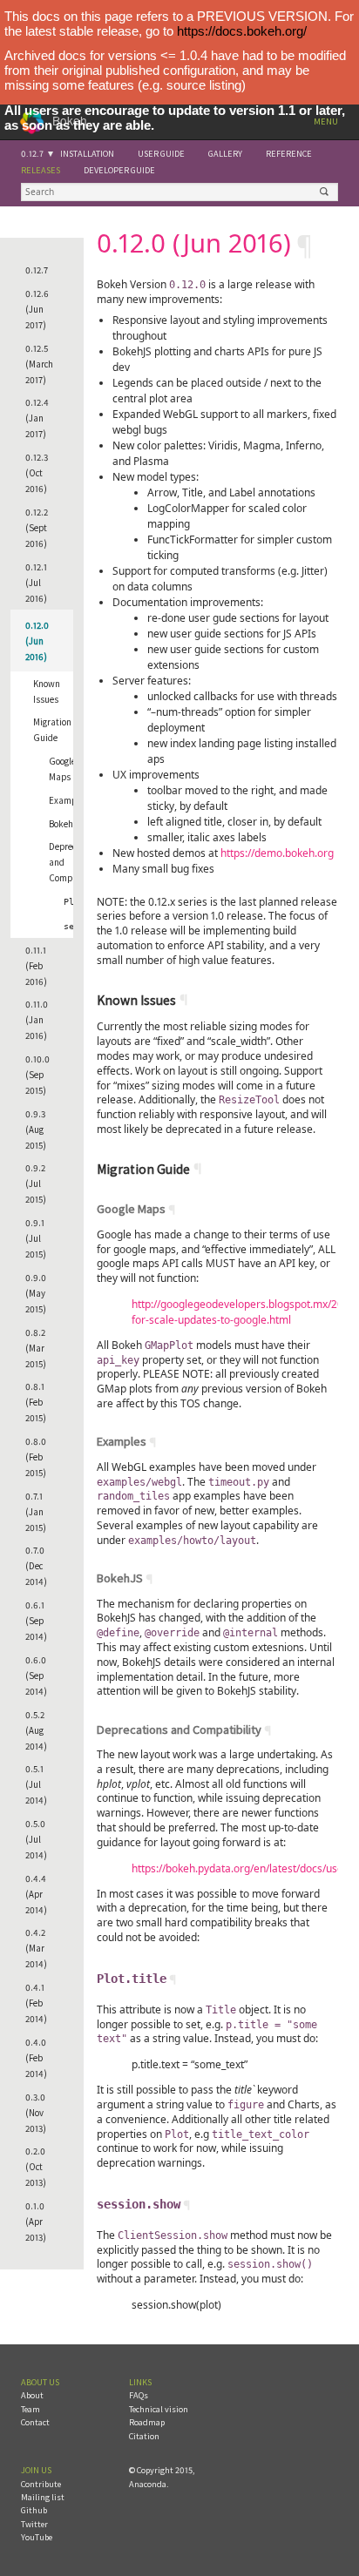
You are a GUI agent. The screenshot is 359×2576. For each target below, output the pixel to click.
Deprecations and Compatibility (68, 862)
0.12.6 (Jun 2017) (37, 309)
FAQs (139, 2395)
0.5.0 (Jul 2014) (36, 1839)
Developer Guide (119, 170)
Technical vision (159, 2409)
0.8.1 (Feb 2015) (36, 1402)
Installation (87, 154)
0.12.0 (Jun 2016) (37, 641)
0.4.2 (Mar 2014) (36, 1948)
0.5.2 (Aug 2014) (36, 1730)
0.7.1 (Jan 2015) (36, 1512)
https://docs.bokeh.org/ (242, 31)
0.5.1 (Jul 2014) (36, 1784)
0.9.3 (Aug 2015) (36, 1130)
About (32, 2395)
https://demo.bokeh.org (277, 853)
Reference (289, 154)
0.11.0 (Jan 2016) (37, 1020)
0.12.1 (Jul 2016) (36, 583)
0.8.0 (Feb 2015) (36, 1457)
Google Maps (62, 769)
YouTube (37, 2537)
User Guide (161, 154)
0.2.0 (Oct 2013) (36, 2167)
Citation (144, 2436)
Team (30, 2409)
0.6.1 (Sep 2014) (36, 1621)
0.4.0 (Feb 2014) (36, 2058)
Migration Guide (52, 730)
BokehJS (66, 824)
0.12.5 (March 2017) (39, 364)
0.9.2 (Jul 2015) (36, 1183)
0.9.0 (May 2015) (36, 1293)
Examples (68, 800)
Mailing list (43, 2497)
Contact (35, 2422)
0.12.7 (32, 154)
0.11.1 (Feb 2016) (36, 966)
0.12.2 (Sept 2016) (37, 528)
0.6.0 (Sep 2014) (36, 1676)
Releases (41, 170)
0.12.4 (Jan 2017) (37, 418)
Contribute (41, 2484)
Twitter (34, 2524)
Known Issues (47, 691)
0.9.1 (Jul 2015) (36, 1238)
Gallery (225, 154)
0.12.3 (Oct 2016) (37, 473)
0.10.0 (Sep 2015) (37, 1075)
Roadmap (147, 2422)
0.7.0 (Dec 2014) (36, 1566)
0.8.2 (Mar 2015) (36, 1348)
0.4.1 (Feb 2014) (36, 2003)
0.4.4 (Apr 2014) (36, 1894)
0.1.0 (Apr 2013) (36, 2222)
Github (34, 2510)
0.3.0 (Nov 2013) (36, 2113)
